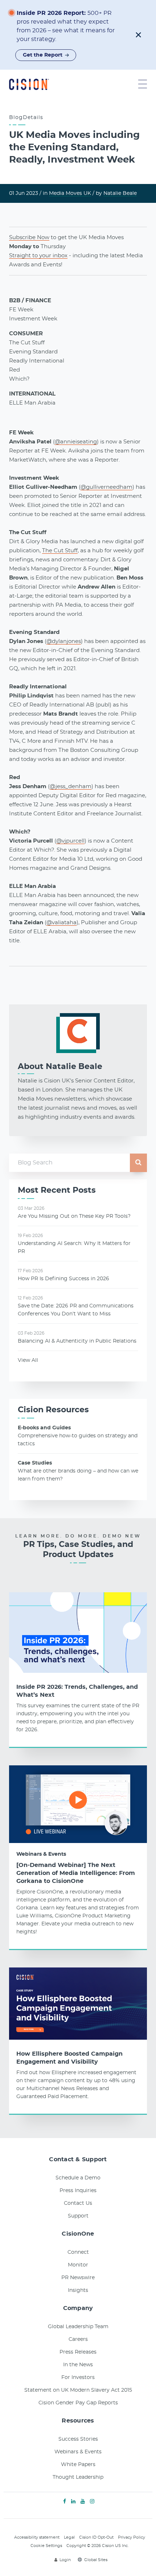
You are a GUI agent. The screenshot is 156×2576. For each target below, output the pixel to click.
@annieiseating (76, 442)
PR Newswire (78, 2278)
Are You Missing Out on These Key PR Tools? (74, 1216)
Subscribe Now (29, 237)
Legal (69, 2537)
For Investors (78, 2378)
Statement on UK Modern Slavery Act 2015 (78, 2390)
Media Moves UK (70, 193)
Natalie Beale (120, 193)
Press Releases (78, 2352)
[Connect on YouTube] (83, 2502)
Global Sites (96, 2560)
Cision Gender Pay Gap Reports (78, 2403)
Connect (78, 2252)
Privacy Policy (132, 2537)
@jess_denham (71, 787)
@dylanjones (64, 641)
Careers (78, 2339)
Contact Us (78, 2203)
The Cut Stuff (60, 551)
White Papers (78, 2465)
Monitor (78, 2265)
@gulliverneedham (106, 487)
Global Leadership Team (78, 2327)
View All (28, 1360)
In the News (78, 2365)
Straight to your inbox (38, 256)
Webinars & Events (41, 1854)
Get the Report (43, 55)
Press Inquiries (78, 2191)
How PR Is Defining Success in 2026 (63, 1279)
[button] (138, 35)
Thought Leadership (78, 2477)
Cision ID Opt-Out (96, 2537)
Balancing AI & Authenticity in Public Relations (77, 1341)
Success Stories (78, 2439)
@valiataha (61, 923)
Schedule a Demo (78, 2178)
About (60, 1066)
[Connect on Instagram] (92, 2502)
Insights (78, 2290)
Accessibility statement (37, 2537)
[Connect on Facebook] (65, 2502)
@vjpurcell (70, 841)
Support (78, 2216)
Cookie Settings (46, 2546)
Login (65, 2560)
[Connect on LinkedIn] (73, 2502)
